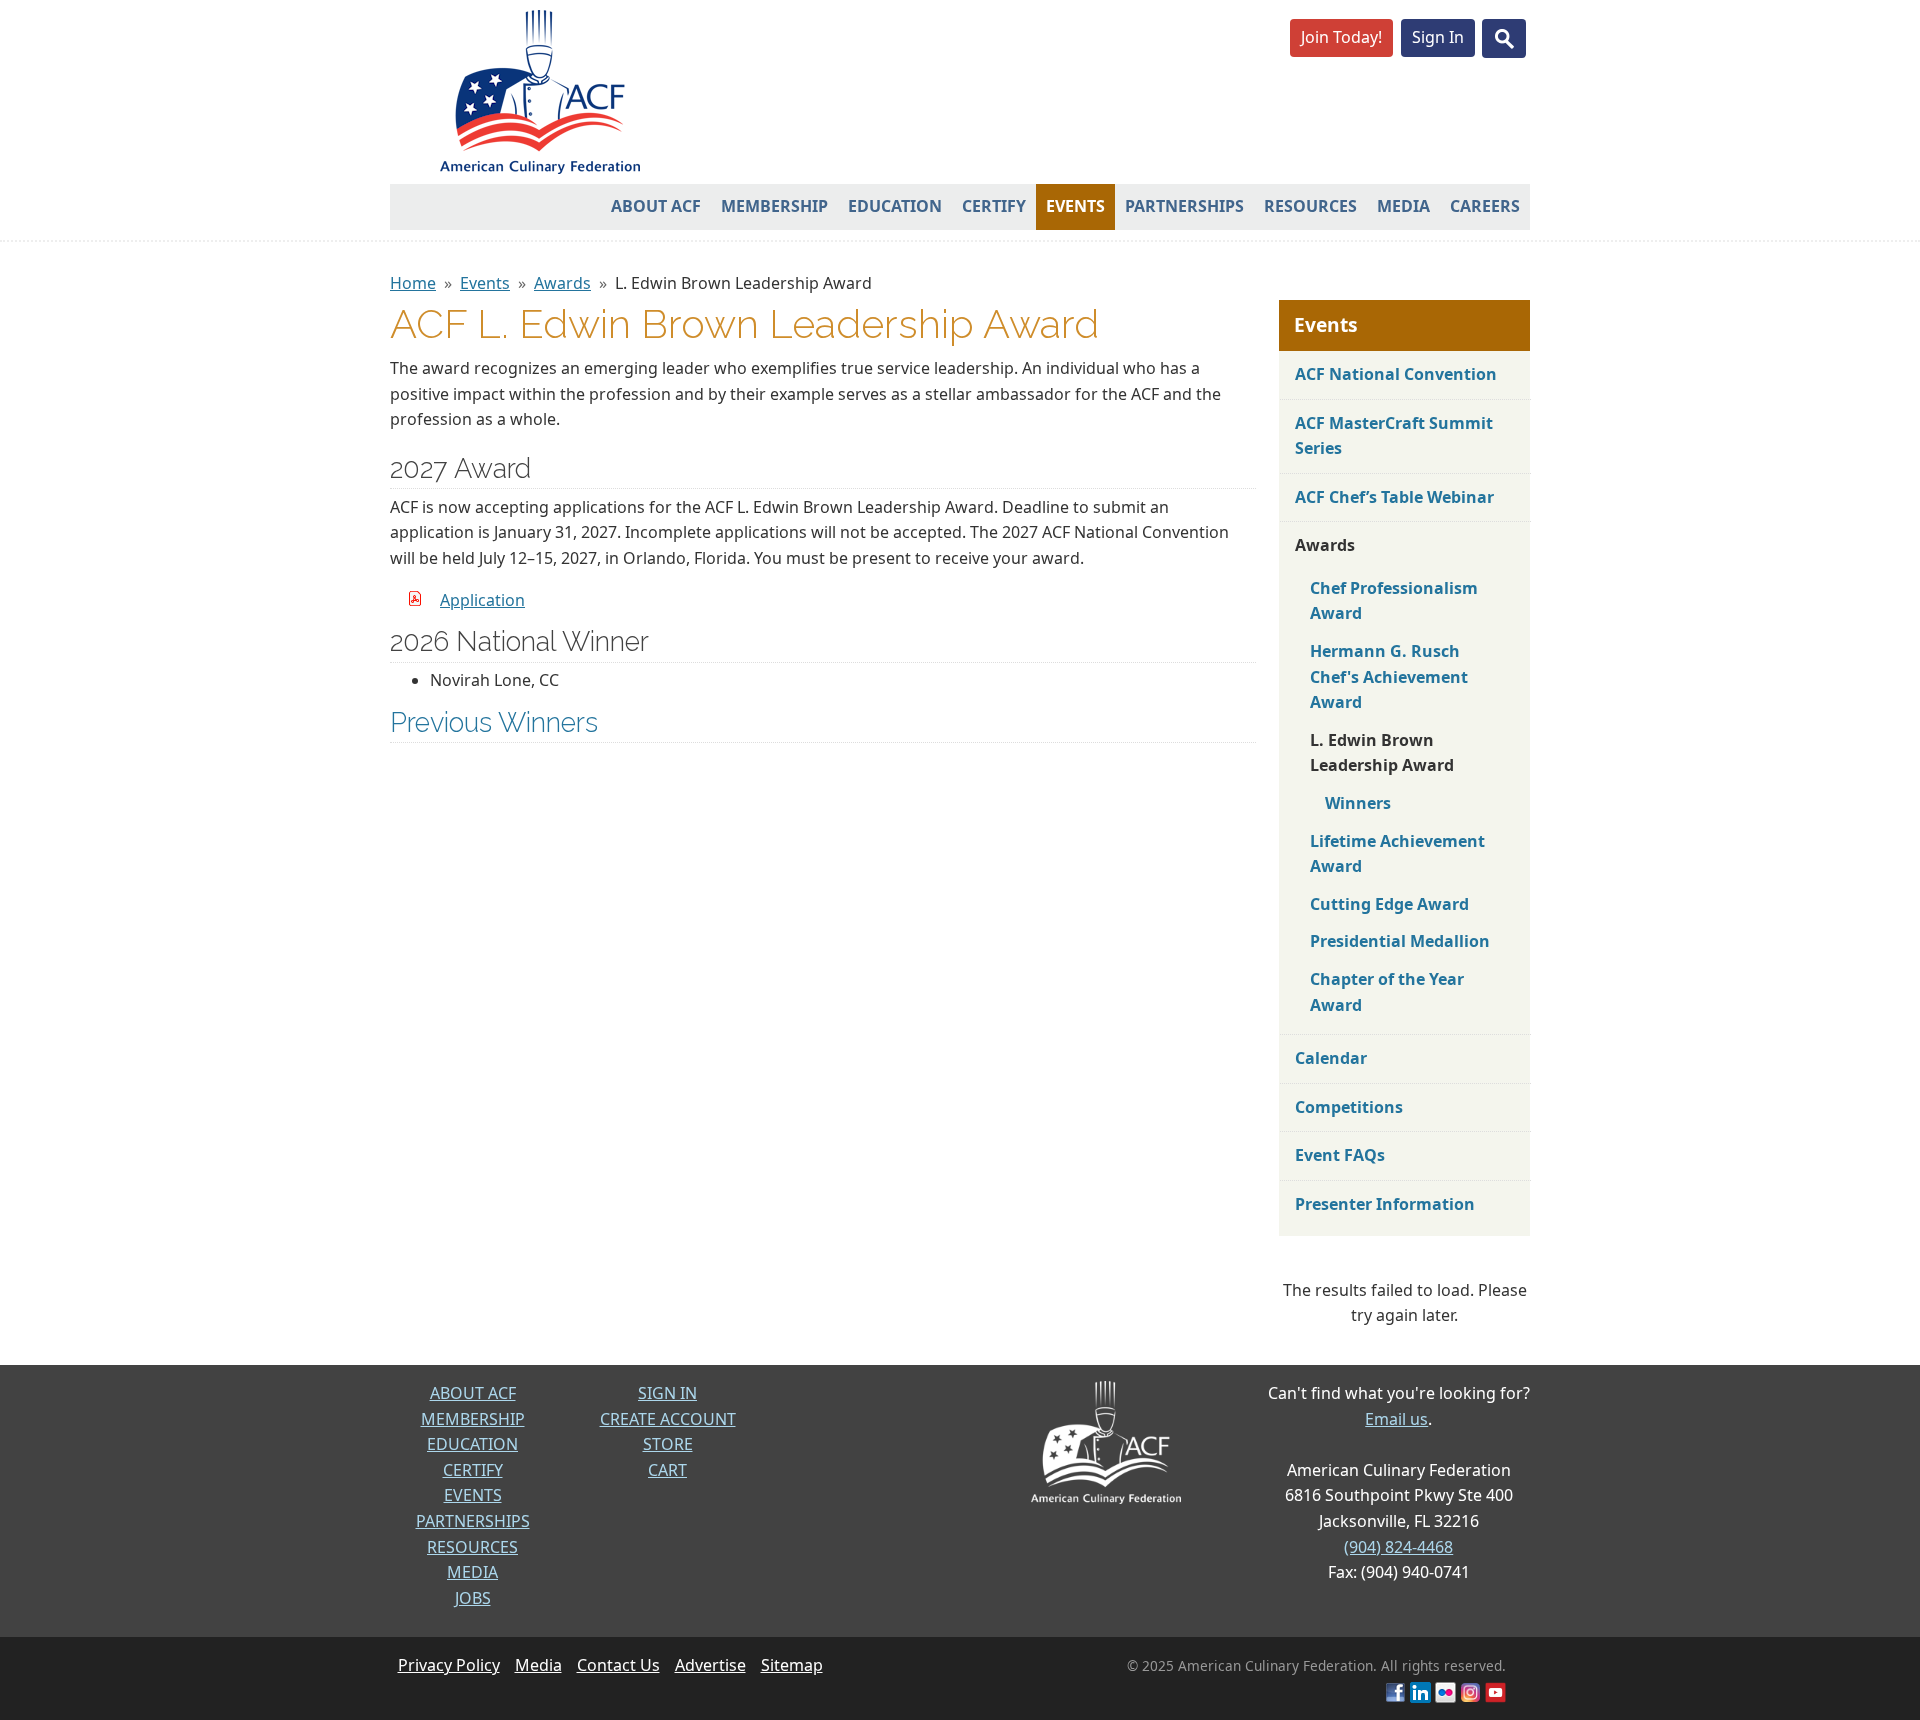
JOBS (473, 1598)
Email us (1396, 1419)
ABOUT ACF (473, 1393)
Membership (774, 206)
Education (895, 206)
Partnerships (1184, 206)
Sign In (1438, 37)
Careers (1485, 206)
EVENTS (473, 1495)
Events (1075, 206)
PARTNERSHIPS (473, 1521)
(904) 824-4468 (1398, 1547)
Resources (1310, 206)
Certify (994, 206)
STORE (668, 1444)
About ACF (656, 206)
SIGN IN (667, 1393)
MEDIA (472, 1572)
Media (1403, 206)
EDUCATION (472, 1444)
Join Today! (1341, 37)
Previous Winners (494, 722)
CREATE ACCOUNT (668, 1419)
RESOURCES (472, 1547)
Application (482, 600)
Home (413, 283)
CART (667, 1470)
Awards (562, 283)
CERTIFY (473, 1470)
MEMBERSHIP (473, 1419)
